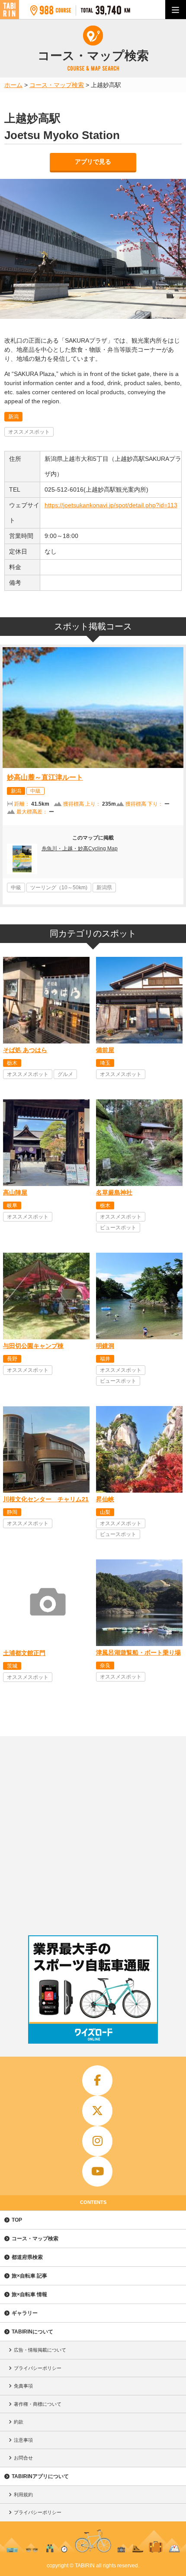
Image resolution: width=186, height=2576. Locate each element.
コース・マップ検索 (35, 2239)
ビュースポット (118, 1228)
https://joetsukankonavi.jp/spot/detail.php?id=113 (111, 505)
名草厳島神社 (114, 1192)
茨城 (12, 1666)
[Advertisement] (93, 1834)
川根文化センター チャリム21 (46, 1499)
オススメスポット (29, 432)
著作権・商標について (38, 2404)
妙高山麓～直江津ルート (45, 777)
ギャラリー (25, 2313)
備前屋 (105, 1050)
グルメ (65, 1074)
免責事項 (23, 2386)
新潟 (13, 417)
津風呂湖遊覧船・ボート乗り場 (138, 1653)
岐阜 (12, 1205)
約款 (19, 2422)
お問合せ (23, 2458)
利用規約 (23, 2495)
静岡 (12, 1512)
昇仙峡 (105, 1499)
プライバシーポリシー (38, 2368)
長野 (12, 1359)
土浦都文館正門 (24, 1653)
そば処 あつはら (25, 1050)
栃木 (12, 1063)
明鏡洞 (105, 1346)
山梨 (105, 1512)
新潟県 (104, 888)
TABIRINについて (32, 2332)
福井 (105, 1359)
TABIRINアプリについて (40, 2476)
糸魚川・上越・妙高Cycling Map (80, 849)
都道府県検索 (27, 2257)
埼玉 (105, 1063)
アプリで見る (93, 162)
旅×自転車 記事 (29, 2276)
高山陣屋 (15, 1192)
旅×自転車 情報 (29, 2294)
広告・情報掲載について (40, 2350)
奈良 (105, 1665)
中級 (35, 791)
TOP (17, 2220)
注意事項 (23, 2440)
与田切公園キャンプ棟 (33, 1346)
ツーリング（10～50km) (59, 888)
